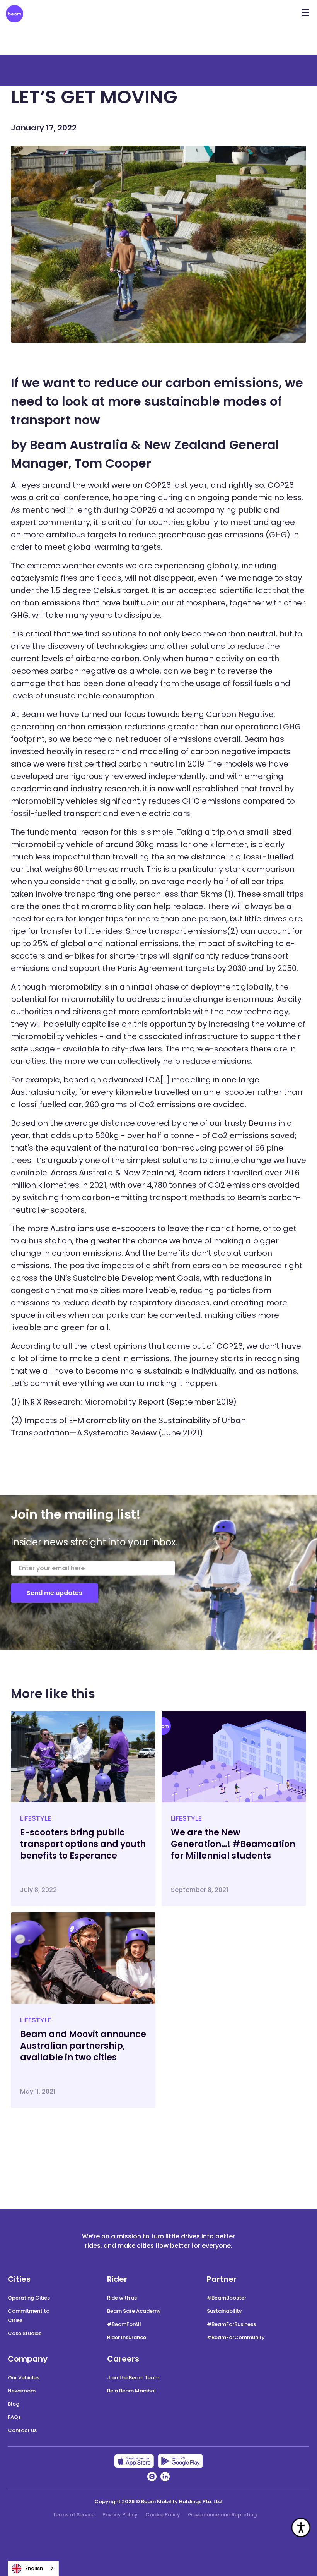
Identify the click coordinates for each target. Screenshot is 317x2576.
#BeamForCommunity (236, 2337)
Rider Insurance (127, 2337)
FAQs (14, 2417)
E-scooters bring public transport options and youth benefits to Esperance (83, 1844)
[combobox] (33, 2568)
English (34, 2568)
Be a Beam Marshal (131, 2391)
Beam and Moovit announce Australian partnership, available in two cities (83, 2046)
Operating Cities (29, 2298)
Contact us (22, 2430)
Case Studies (25, 2333)
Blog (14, 2404)
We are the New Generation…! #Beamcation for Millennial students (233, 1844)
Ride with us (122, 2298)
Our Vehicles (24, 2378)
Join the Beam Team (133, 2378)
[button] (305, 10)
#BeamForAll (124, 2324)
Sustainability (224, 2311)
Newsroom (22, 2391)
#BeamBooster (227, 2298)
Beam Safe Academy (134, 2311)
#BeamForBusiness (231, 2324)
